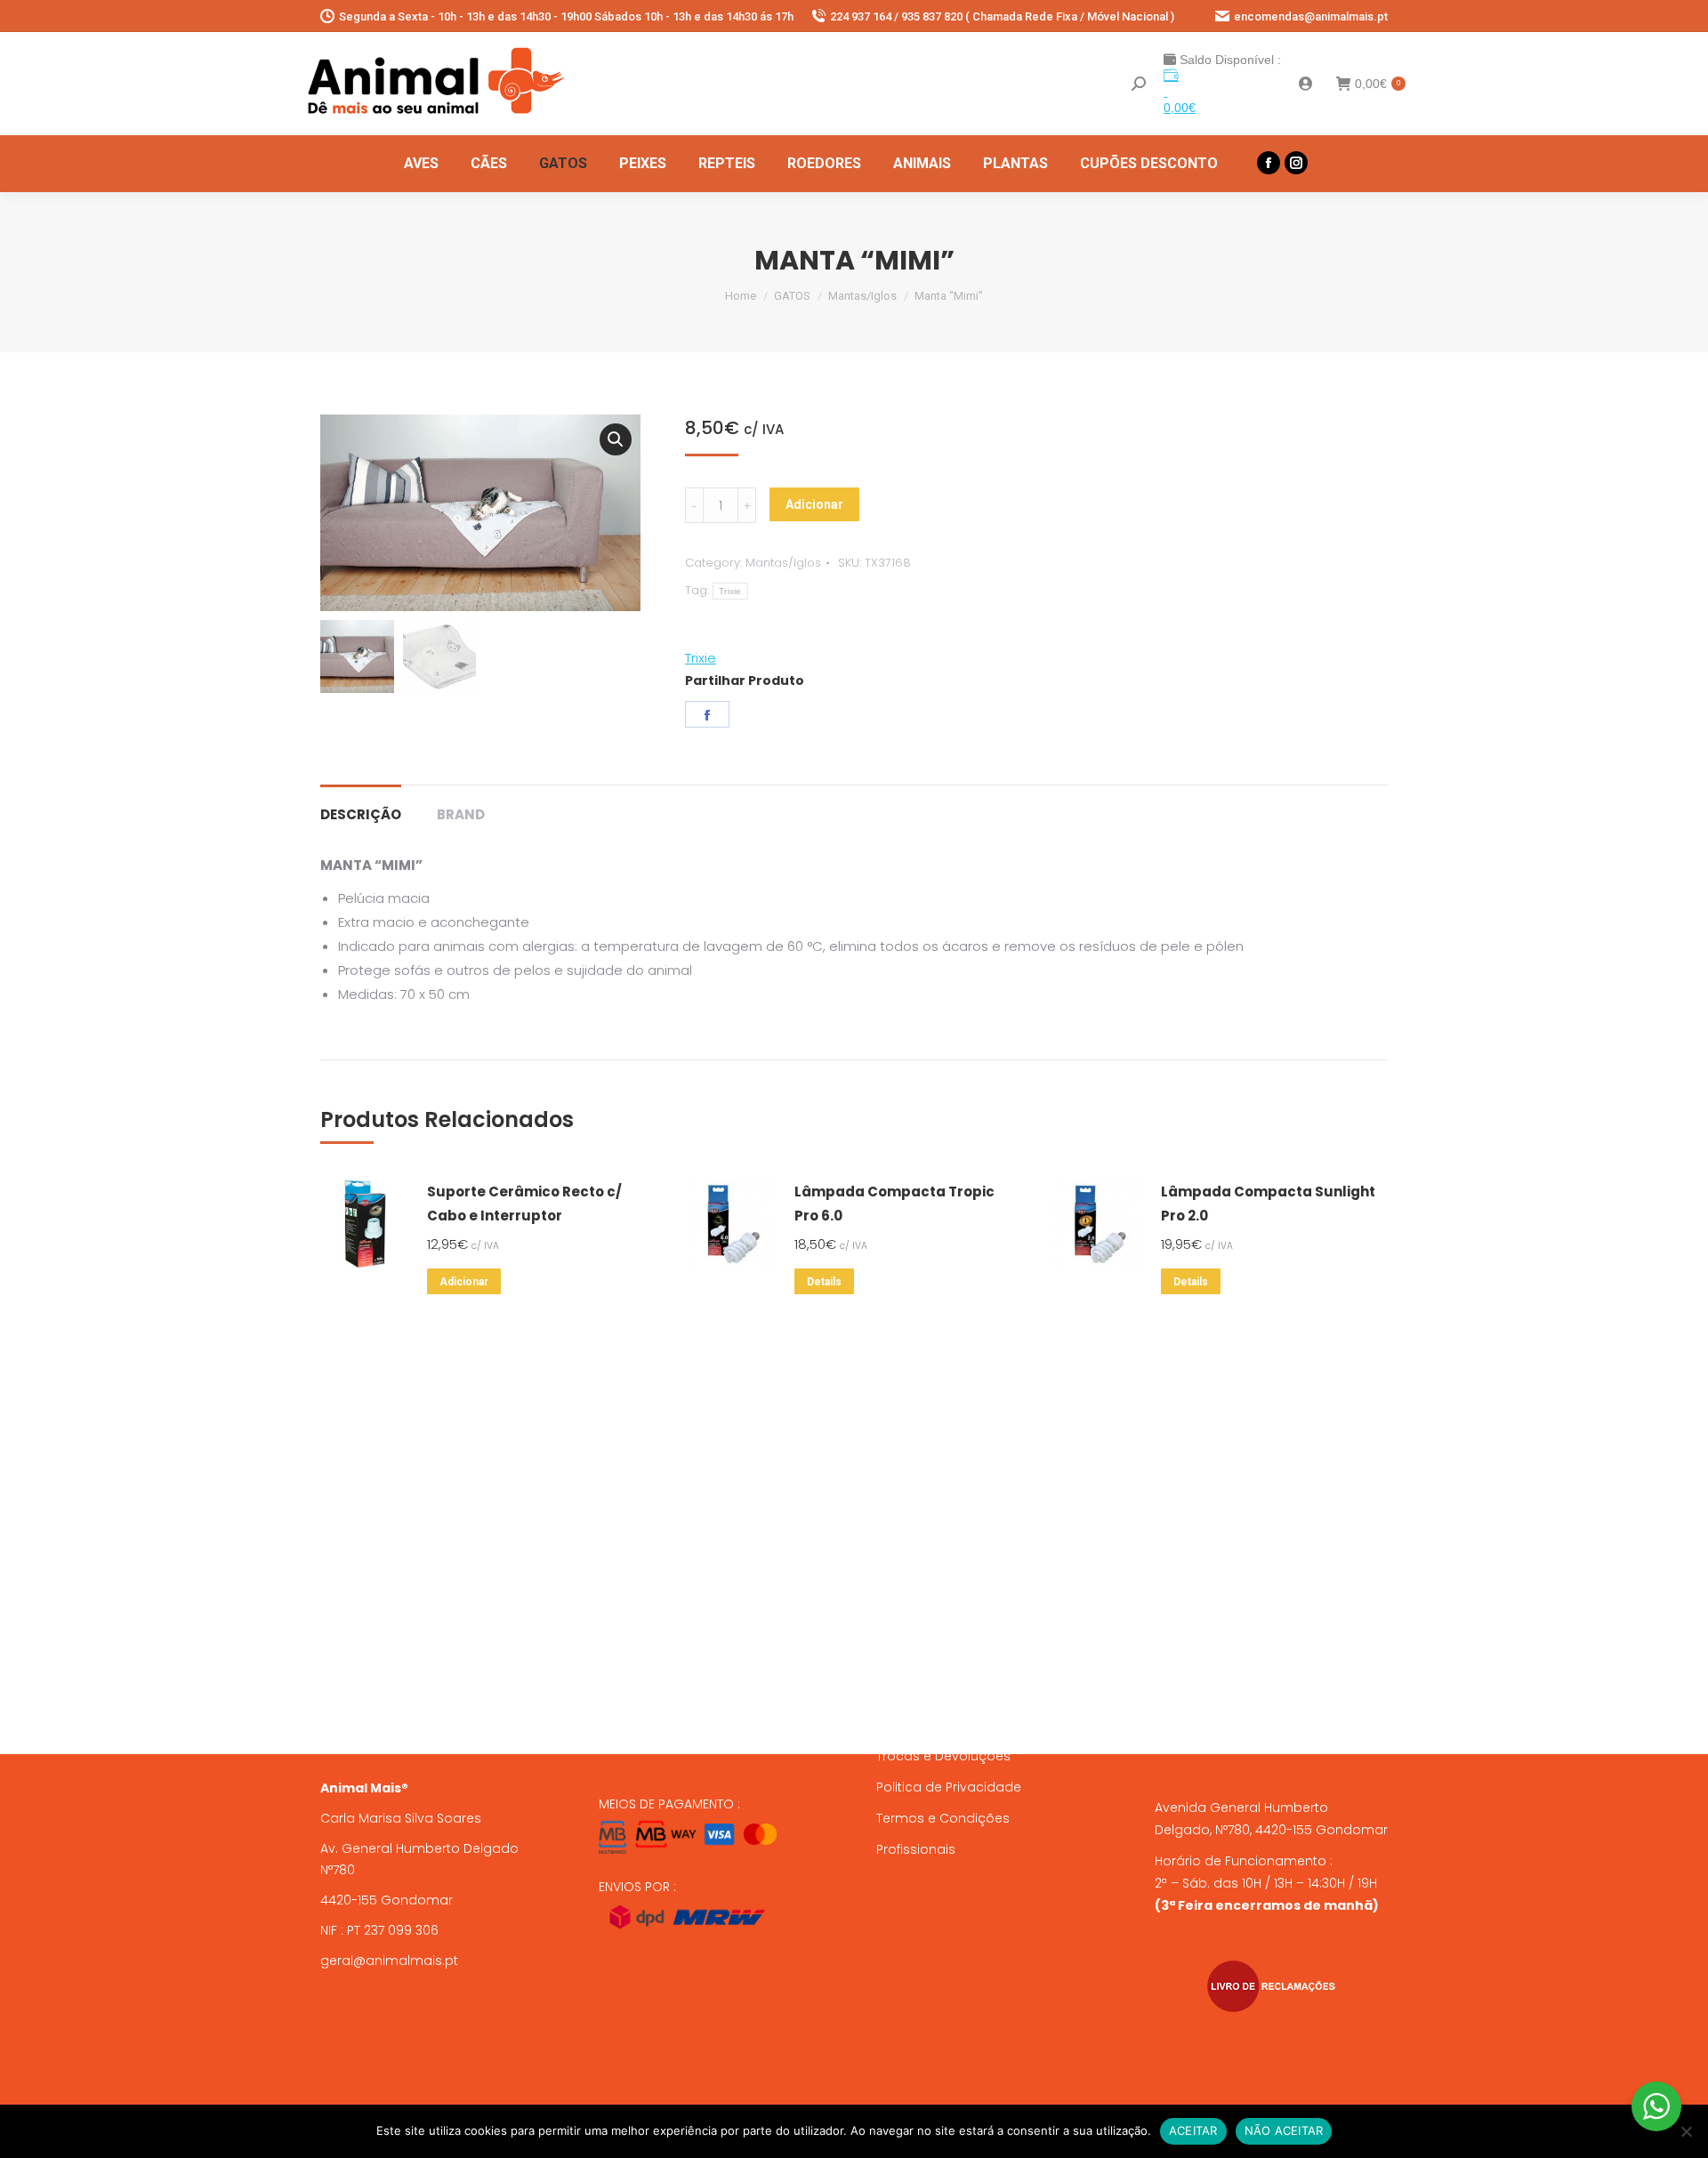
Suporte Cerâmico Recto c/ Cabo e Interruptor (524, 1204)
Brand (461, 814)
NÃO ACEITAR (1284, 2130)
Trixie (730, 591)
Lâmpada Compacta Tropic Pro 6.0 (894, 1204)
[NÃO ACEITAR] (1686, 2131)
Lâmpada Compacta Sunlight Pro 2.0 (1268, 1204)
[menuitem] (421, 164)
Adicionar (814, 504)
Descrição (361, 814)
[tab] (361, 805)
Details (824, 1282)
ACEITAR (1193, 2130)
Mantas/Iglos (783, 563)
